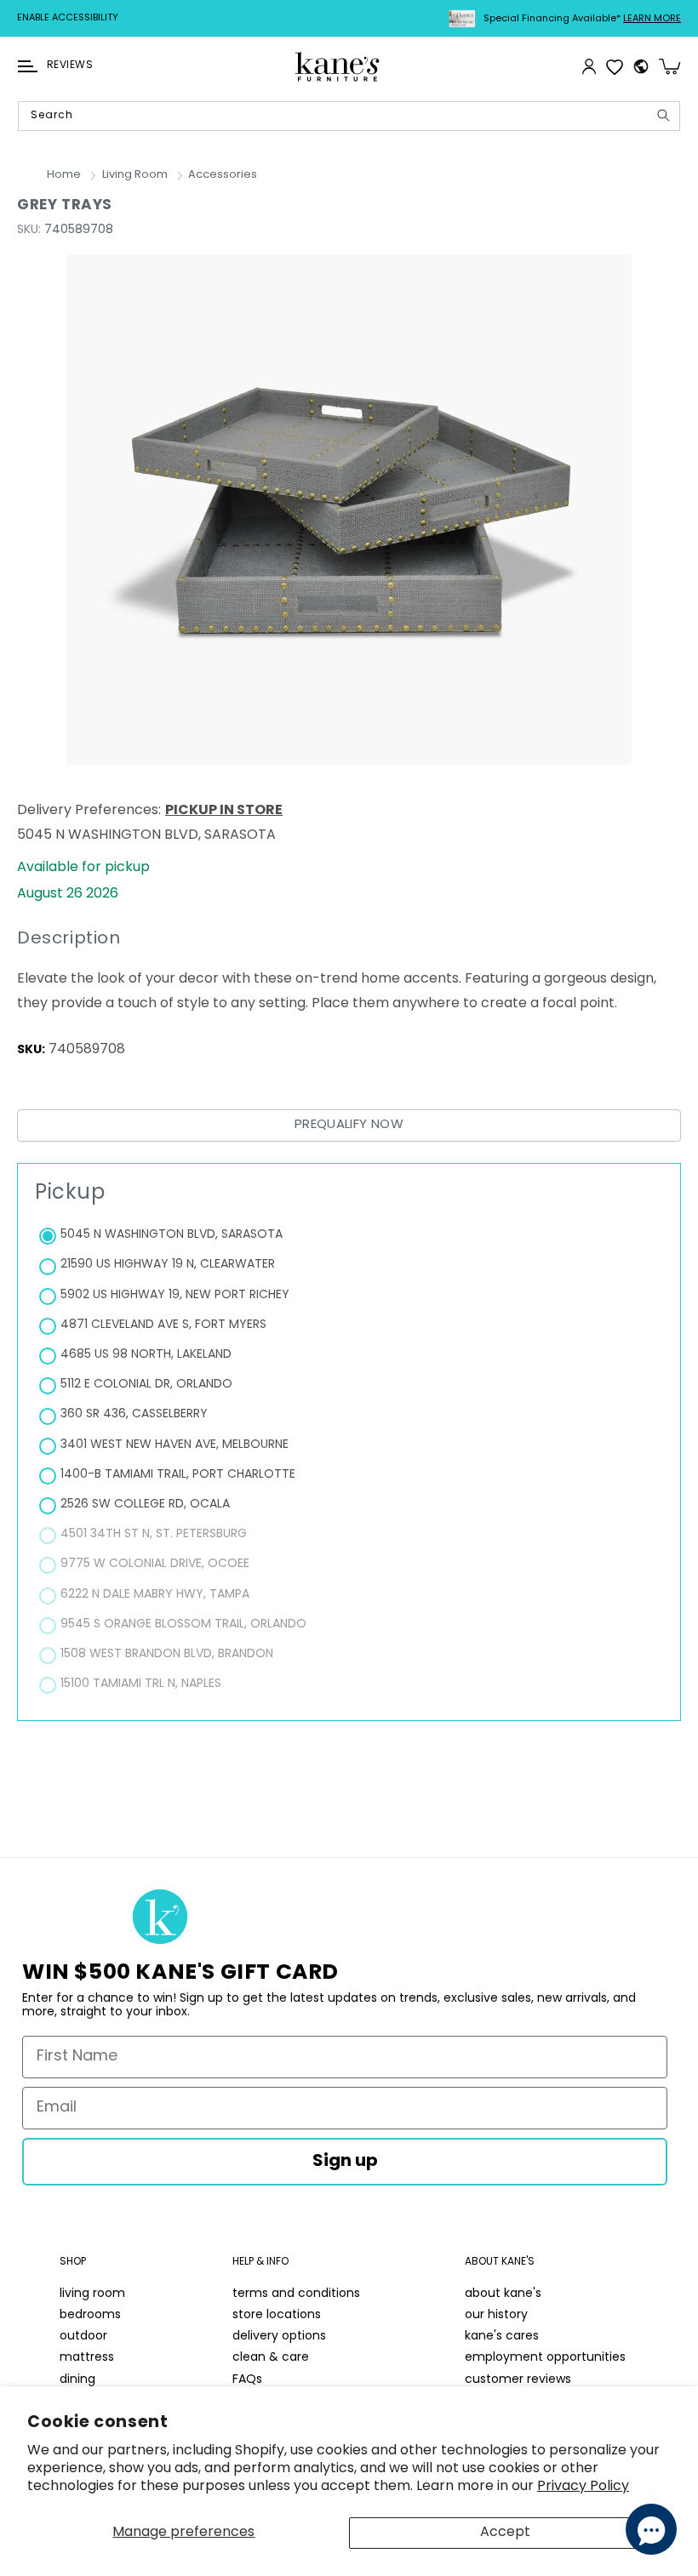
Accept (505, 2533)
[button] (28, 66)
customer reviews (518, 2380)
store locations (277, 2315)
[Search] (663, 115)
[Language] (641, 66)
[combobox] (349, 116)
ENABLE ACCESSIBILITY (68, 18)
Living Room (135, 175)
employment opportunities (545, 2358)
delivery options (279, 2337)
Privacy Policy (583, 2487)
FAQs (247, 2380)
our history (496, 2315)
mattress (87, 2358)
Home (64, 175)
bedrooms (90, 2315)
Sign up (345, 2162)
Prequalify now (349, 1125)
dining (77, 2380)
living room (92, 2294)
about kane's (503, 2294)
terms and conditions (296, 2294)
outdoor (83, 2337)
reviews (70, 66)
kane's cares (502, 2337)
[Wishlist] (615, 66)
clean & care (271, 2358)
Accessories (223, 175)
